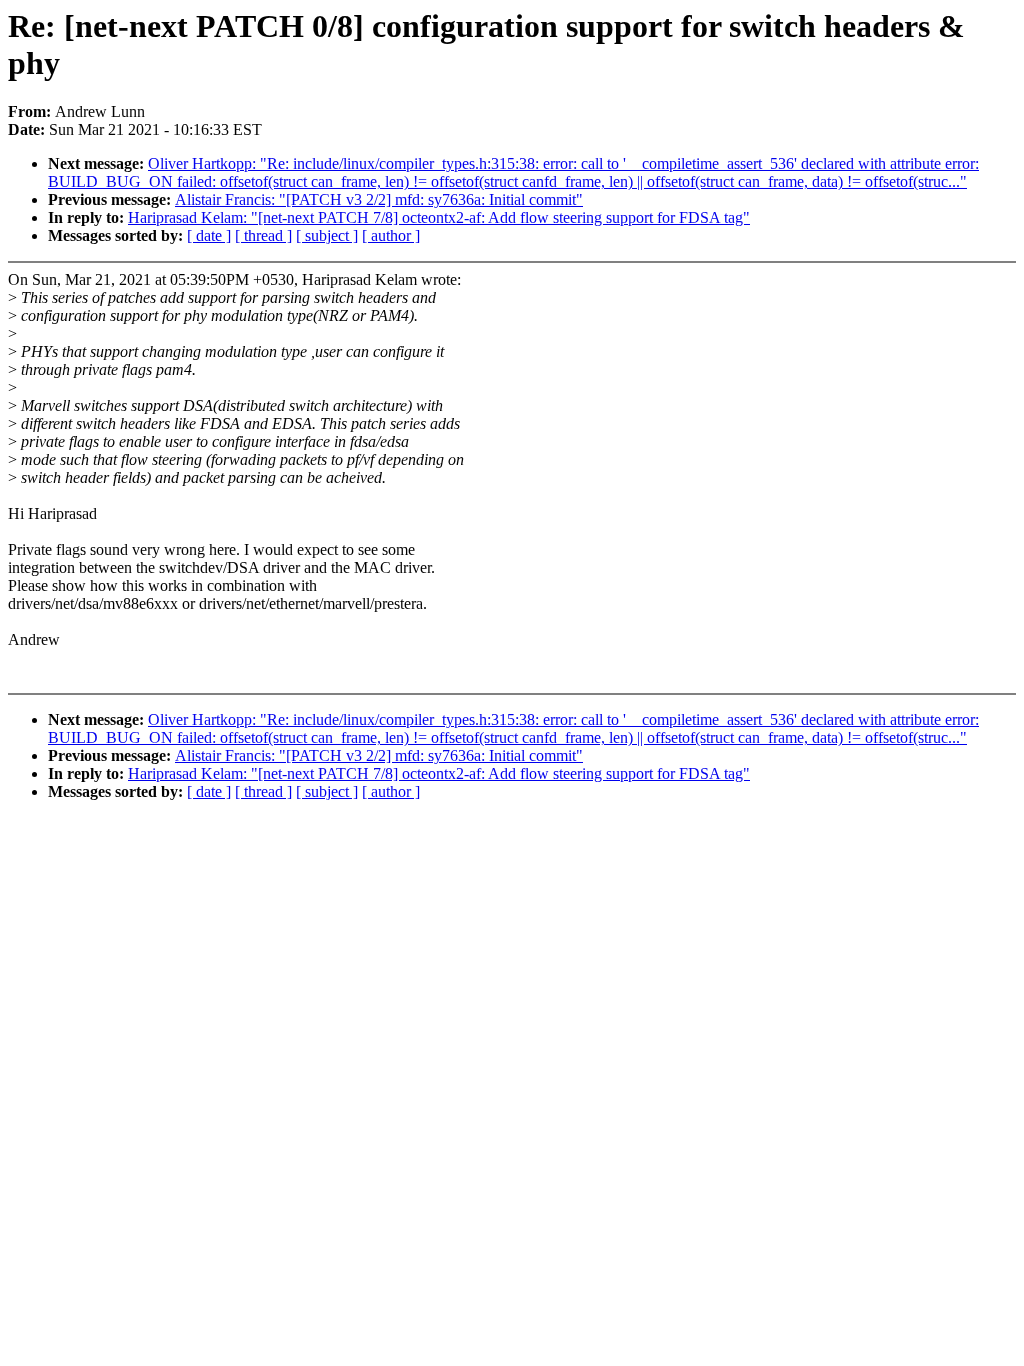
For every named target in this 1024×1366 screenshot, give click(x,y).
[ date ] (209, 235)
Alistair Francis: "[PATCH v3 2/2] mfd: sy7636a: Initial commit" (379, 199)
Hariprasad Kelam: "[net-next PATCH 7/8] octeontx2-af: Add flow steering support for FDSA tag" (439, 217)
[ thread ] (263, 235)
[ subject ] (327, 235)
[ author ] (391, 235)
